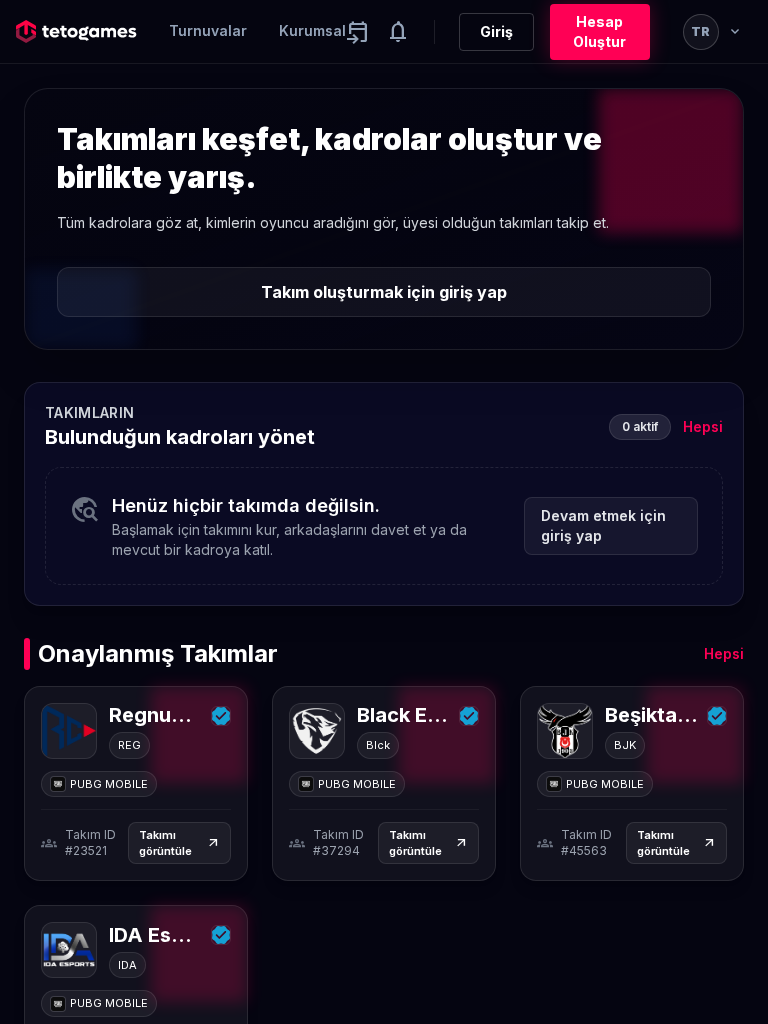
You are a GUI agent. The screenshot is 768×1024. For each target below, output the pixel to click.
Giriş (496, 31)
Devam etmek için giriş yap (603, 525)
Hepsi (703, 426)
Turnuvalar (208, 30)
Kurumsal (312, 30)
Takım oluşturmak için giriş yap (384, 292)
